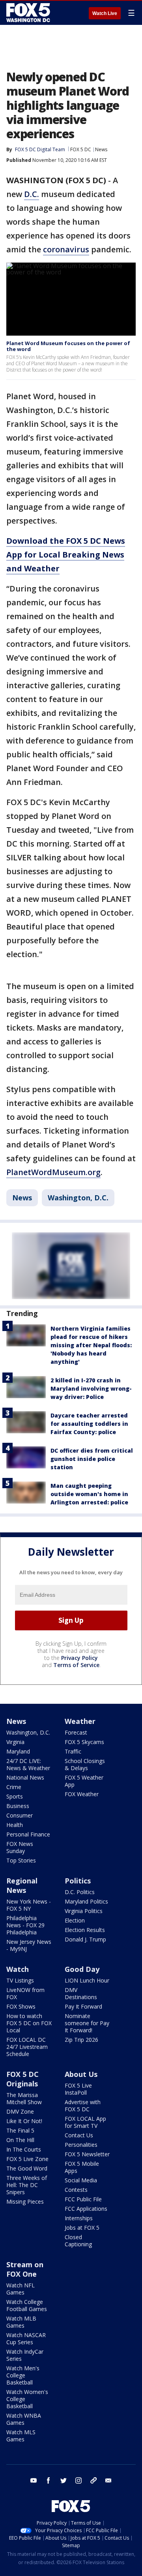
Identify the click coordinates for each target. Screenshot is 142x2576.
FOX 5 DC (81, 149)
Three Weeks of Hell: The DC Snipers (27, 2185)
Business (18, 1806)
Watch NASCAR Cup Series (26, 2338)
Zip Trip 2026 (81, 2040)
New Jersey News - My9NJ (29, 1945)
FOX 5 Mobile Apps (82, 2167)
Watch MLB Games (21, 2322)
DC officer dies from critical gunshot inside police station (92, 1459)
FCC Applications (86, 2209)
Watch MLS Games (21, 2436)
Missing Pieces (25, 2201)
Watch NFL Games (21, 2289)
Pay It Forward (83, 2006)
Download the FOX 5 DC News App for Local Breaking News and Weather (66, 555)
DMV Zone (20, 2111)
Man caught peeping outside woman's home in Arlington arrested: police (89, 1494)
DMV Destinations (81, 1993)
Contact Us (79, 2135)
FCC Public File (83, 2199)
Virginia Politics (84, 1911)
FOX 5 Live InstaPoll (78, 2089)
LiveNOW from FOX (25, 1993)
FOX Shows (21, 2006)
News (101, 149)
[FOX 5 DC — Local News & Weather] (29, 13)
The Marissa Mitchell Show (24, 2098)
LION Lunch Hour (87, 1980)
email (108, 2480)
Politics (78, 1881)
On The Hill (20, 2140)
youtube (34, 2480)
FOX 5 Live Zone (27, 2159)
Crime (14, 1787)
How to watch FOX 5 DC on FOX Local (29, 2023)
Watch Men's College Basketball (23, 2375)
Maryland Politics (86, 1901)
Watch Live (105, 13)
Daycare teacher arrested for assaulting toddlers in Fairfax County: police (89, 1424)
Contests (76, 2190)
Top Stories (21, 1860)
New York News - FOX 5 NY (29, 1905)
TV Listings (20, 1980)
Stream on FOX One (25, 2269)
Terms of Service (76, 1665)
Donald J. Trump (85, 1939)
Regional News (22, 1885)
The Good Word (27, 2168)
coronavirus (66, 249)
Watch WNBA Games (24, 2419)
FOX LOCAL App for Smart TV (85, 2122)
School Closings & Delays (85, 1764)
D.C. (32, 194)
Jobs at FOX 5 (82, 2228)
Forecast (76, 1732)
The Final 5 (20, 2130)
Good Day (82, 1969)
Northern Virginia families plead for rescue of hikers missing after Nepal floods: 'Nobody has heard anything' (91, 1345)
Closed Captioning (78, 2241)
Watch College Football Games (27, 2305)
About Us (81, 2074)
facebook (49, 2480)
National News (25, 1777)
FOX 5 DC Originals (22, 2079)
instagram (78, 2480)
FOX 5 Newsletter (87, 2154)
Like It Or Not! (24, 2121)
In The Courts (24, 2149)
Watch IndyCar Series (25, 2355)
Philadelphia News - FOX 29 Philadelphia (25, 1925)
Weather (80, 1721)
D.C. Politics (80, 1892)
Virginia (15, 1742)
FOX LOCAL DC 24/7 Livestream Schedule (27, 2047)
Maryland (18, 1751)
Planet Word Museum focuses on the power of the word (68, 346)
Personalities (81, 2145)
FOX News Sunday (20, 1847)
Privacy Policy (79, 1658)
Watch (18, 1969)
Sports (15, 1796)
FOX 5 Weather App (84, 1781)
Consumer (20, 1815)
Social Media (81, 2180)
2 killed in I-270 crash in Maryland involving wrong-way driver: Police (91, 1388)
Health (15, 1825)
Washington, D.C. (78, 1198)
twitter (64, 2480)
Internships (79, 2218)
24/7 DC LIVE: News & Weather (28, 1764)
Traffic (73, 1751)
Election (75, 1920)
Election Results (85, 1930)
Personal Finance (28, 1834)
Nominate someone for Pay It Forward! (87, 2023)
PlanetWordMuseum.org (53, 1172)
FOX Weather (82, 1794)
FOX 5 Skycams (84, 1742)
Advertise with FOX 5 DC (83, 2106)
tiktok (93, 2480)
